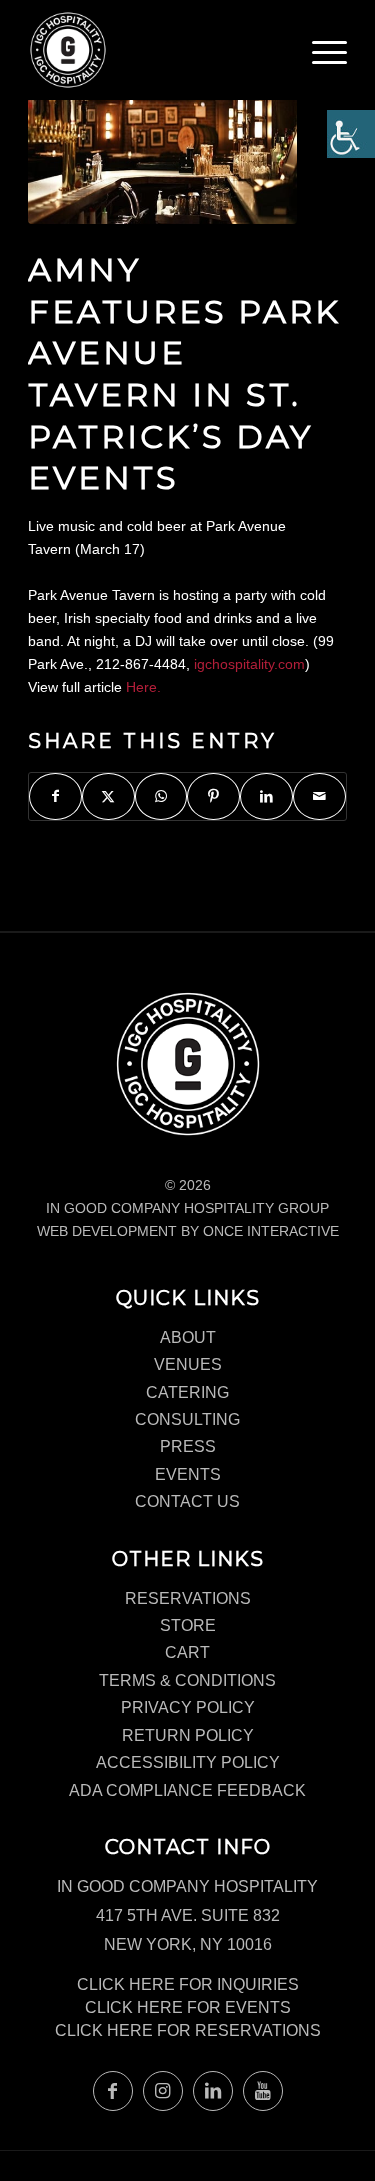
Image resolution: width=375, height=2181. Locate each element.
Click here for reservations (188, 2030)
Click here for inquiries (188, 1984)
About (188, 1337)
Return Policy (188, 1735)
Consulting (187, 1419)
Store (188, 1625)
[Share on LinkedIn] (266, 796)
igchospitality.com (249, 664)
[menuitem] (329, 60)
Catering (187, 1392)
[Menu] (329, 55)
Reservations (188, 1598)
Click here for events (188, 2007)
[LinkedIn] (213, 2091)
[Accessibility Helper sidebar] (351, 134)
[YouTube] (263, 2091)
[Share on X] (108, 796)
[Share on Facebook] (55, 796)
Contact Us (187, 1501)
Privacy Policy (188, 1707)
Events (188, 1474)
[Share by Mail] (319, 796)
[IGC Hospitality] (155, 50)
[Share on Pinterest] (213, 796)
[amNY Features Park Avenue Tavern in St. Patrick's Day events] (162, 137)
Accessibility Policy (188, 1762)
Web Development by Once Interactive (188, 1231)
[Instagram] (163, 2091)
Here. (143, 687)
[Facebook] (113, 2091)
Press (188, 1446)
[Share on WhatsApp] (161, 796)
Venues (188, 1364)
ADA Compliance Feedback (187, 1790)
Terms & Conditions (187, 1680)
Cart (187, 1652)
